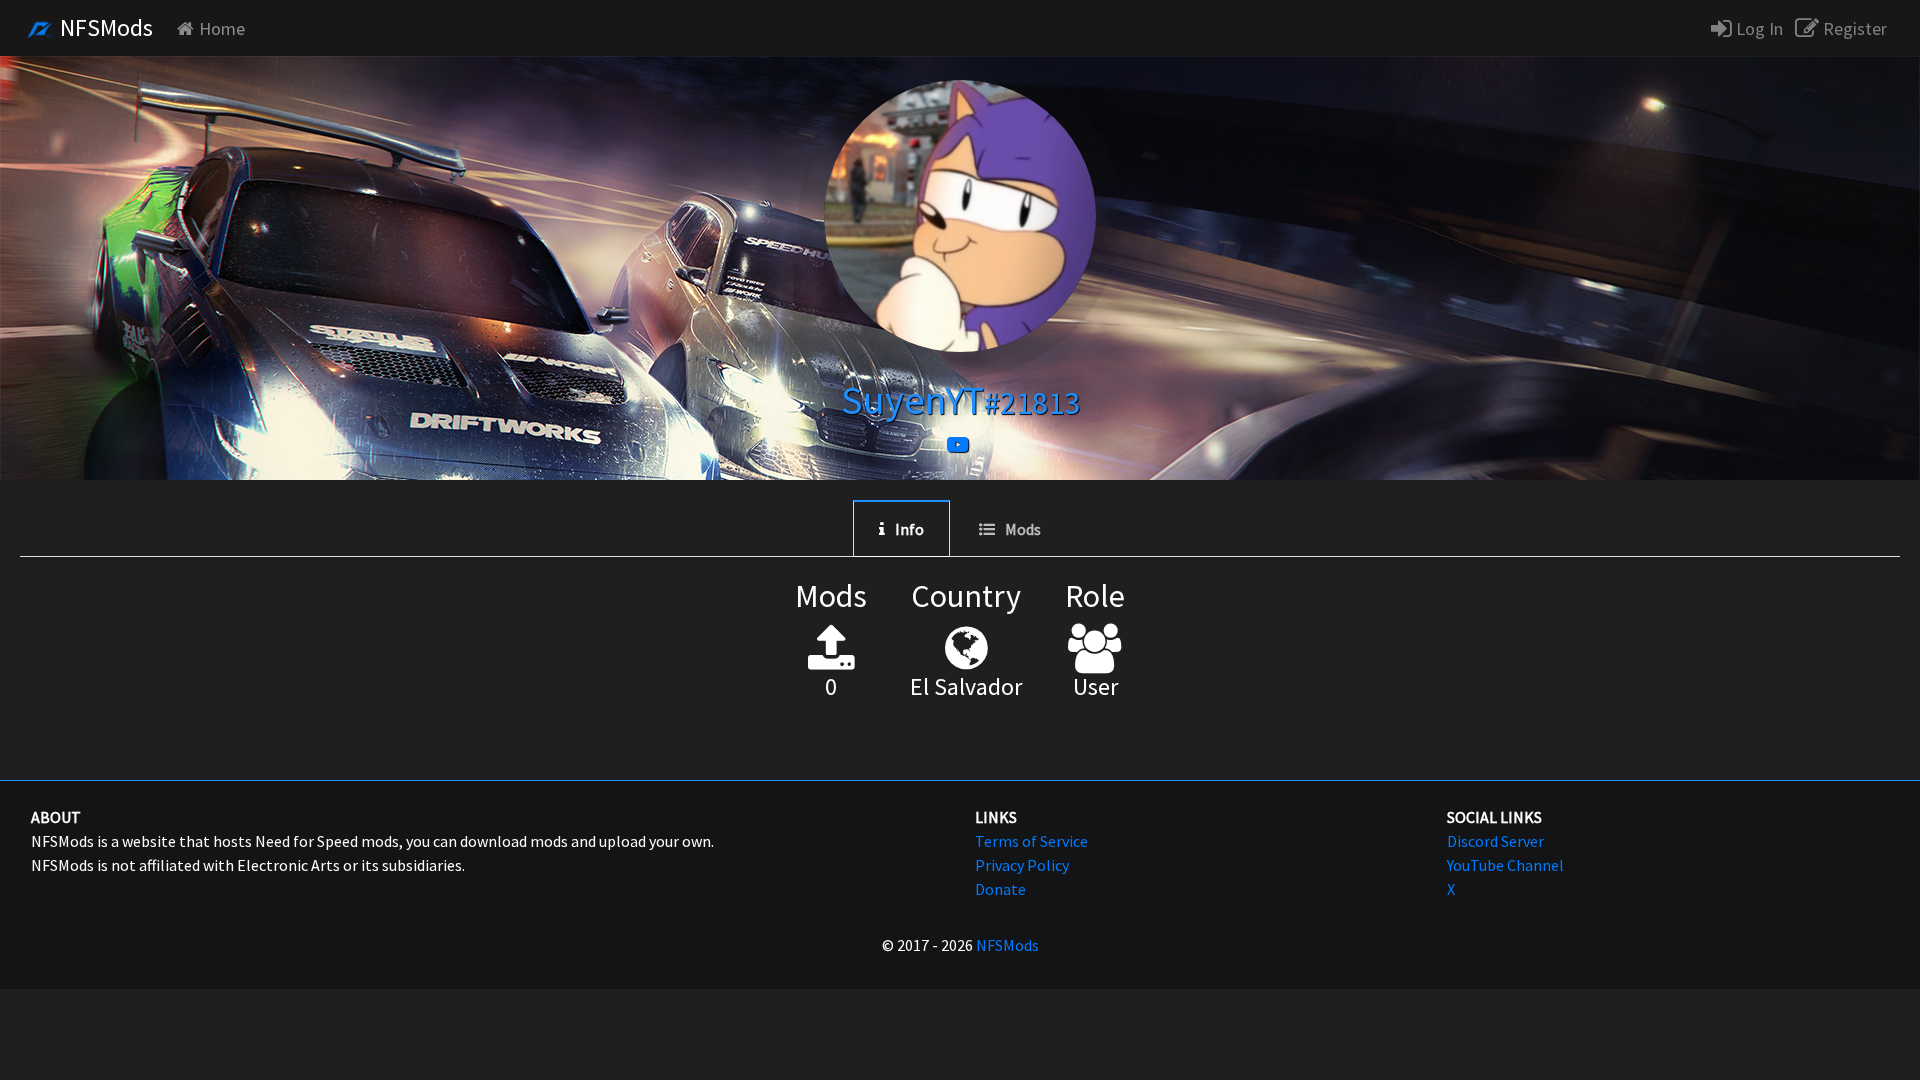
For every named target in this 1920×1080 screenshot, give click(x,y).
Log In (1757, 28)
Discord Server (1495, 841)
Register (1853, 28)
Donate (1000, 889)
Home (222, 28)
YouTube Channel (1505, 865)
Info (909, 529)
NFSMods (104, 27)
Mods (1023, 529)
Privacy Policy (1022, 865)
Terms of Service (1031, 841)
